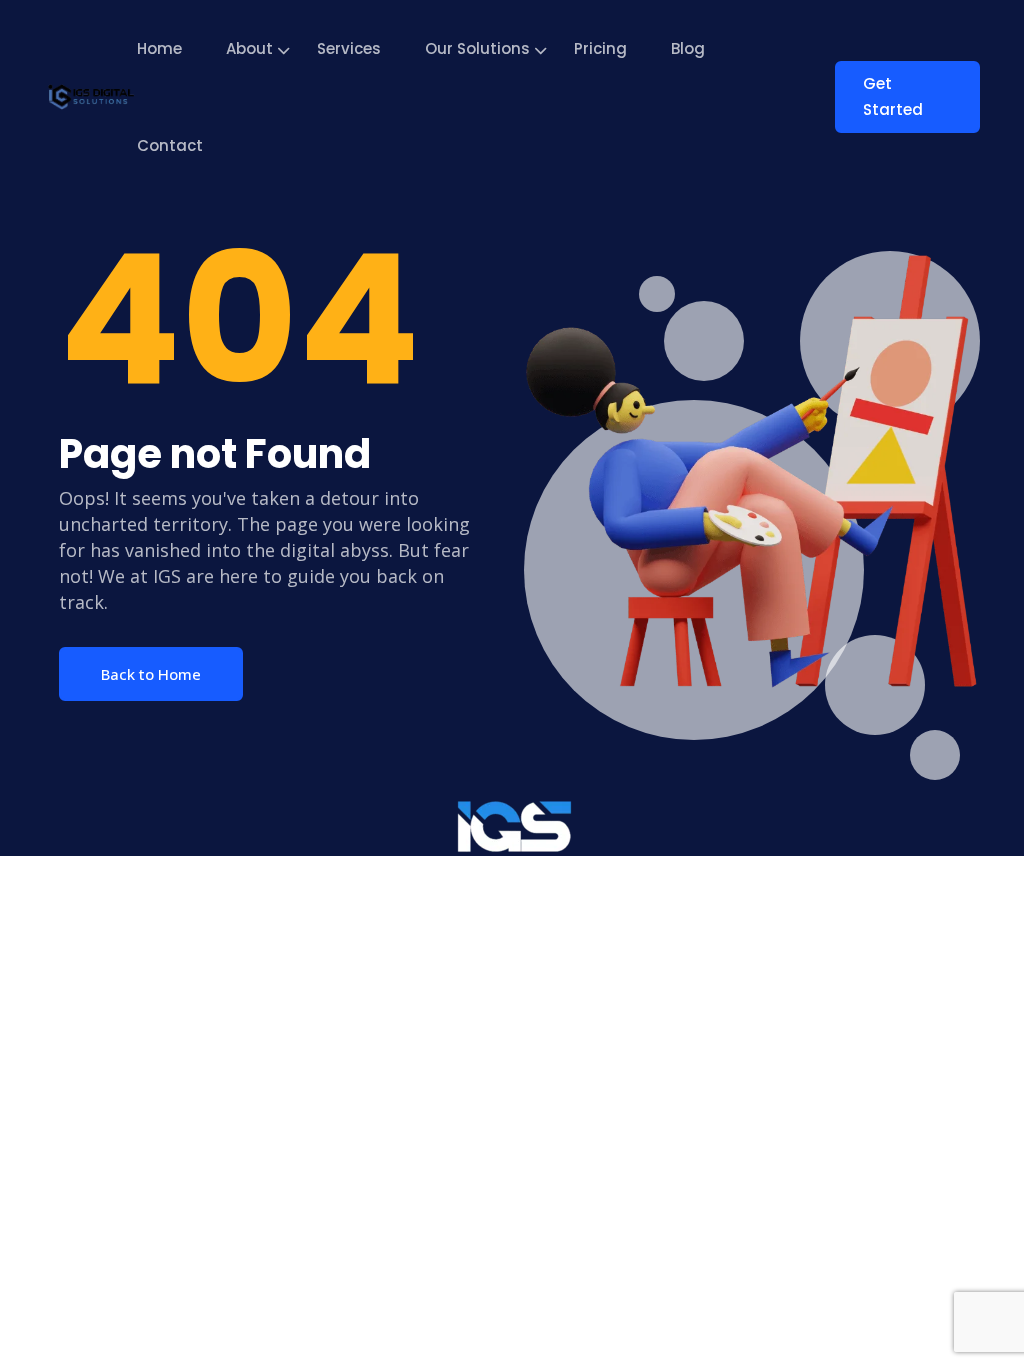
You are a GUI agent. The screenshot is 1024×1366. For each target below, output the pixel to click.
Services (349, 48)
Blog (688, 48)
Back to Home (151, 674)
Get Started (893, 96)
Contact (170, 145)
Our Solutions (477, 48)
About (249, 48)
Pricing (600, 48)
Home (159, 48)
